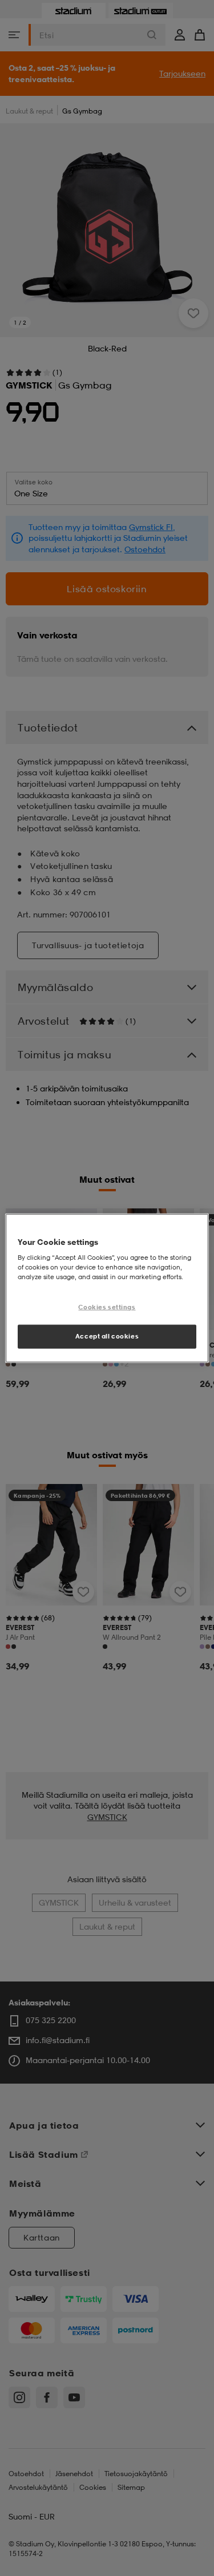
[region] (107, 1288)
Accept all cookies (107, 1336)
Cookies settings (107, 1307)
